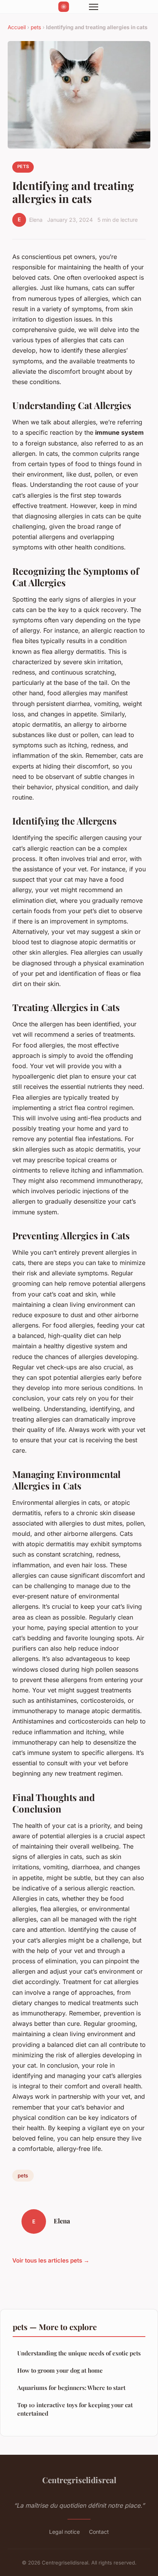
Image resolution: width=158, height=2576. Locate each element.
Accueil (17, 27)
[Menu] (94, 7)
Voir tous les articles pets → (51, 2260)
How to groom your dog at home (60, 2370)
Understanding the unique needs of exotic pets (79, 2353)
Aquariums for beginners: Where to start (71, 2388)
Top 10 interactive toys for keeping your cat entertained (75, 2409)
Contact (99, 2532)
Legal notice (64, 2532)
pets (36, 27)
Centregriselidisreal (79, 2480)
